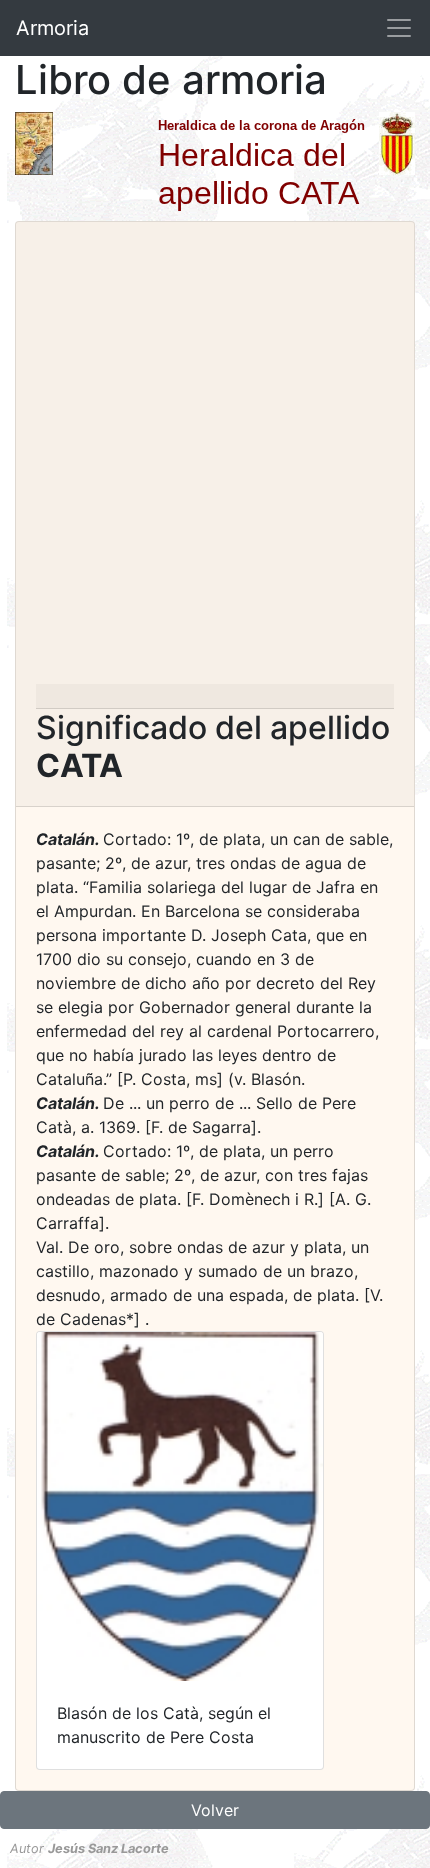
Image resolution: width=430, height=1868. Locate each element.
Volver (215, 1810)
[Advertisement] (215, 459)
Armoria (52, 28)
